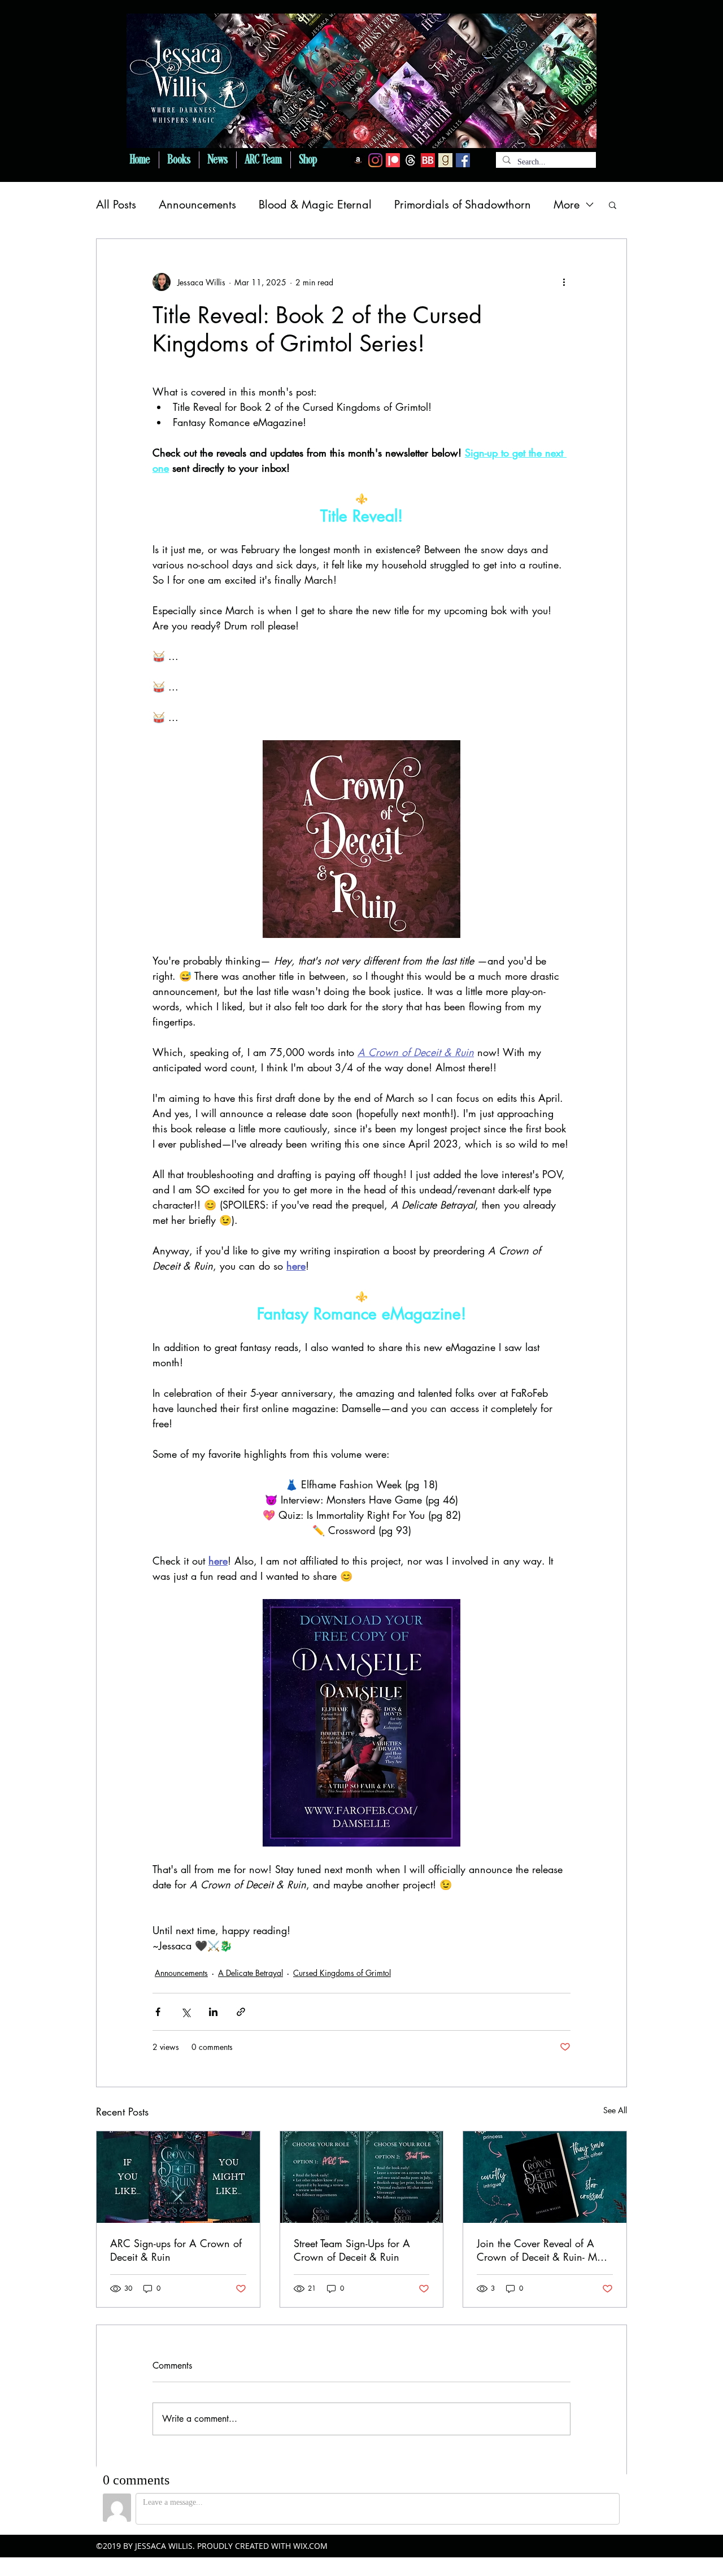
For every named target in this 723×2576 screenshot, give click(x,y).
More (567, 205)
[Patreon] (393, 160)
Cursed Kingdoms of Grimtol (342, 1973)
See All (615, 2110)
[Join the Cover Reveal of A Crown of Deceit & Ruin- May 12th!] (545, 2177)
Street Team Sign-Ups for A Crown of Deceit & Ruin (352, 2250)
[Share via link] (241, 2012)
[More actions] (564, 282)
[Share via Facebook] (158, 2012)
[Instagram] (375, 160)
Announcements (197, 205)
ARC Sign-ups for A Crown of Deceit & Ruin (176, 2250)
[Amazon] (358, 160)
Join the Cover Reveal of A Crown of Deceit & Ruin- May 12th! (542, 2250)
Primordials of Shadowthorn (463, 205)
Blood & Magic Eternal (315, 205)
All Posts (116, 205)
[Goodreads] (445, 160)
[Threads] (410, 160)
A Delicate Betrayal (251, 1973)
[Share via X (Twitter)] (186, 2012)
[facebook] (463, 160)
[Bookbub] (428, 160)
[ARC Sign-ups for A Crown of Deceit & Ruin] (178, 2177)
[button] (613, 205)
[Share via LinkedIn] (213, 2012)
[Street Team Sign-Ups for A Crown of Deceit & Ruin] (362, 2177)
